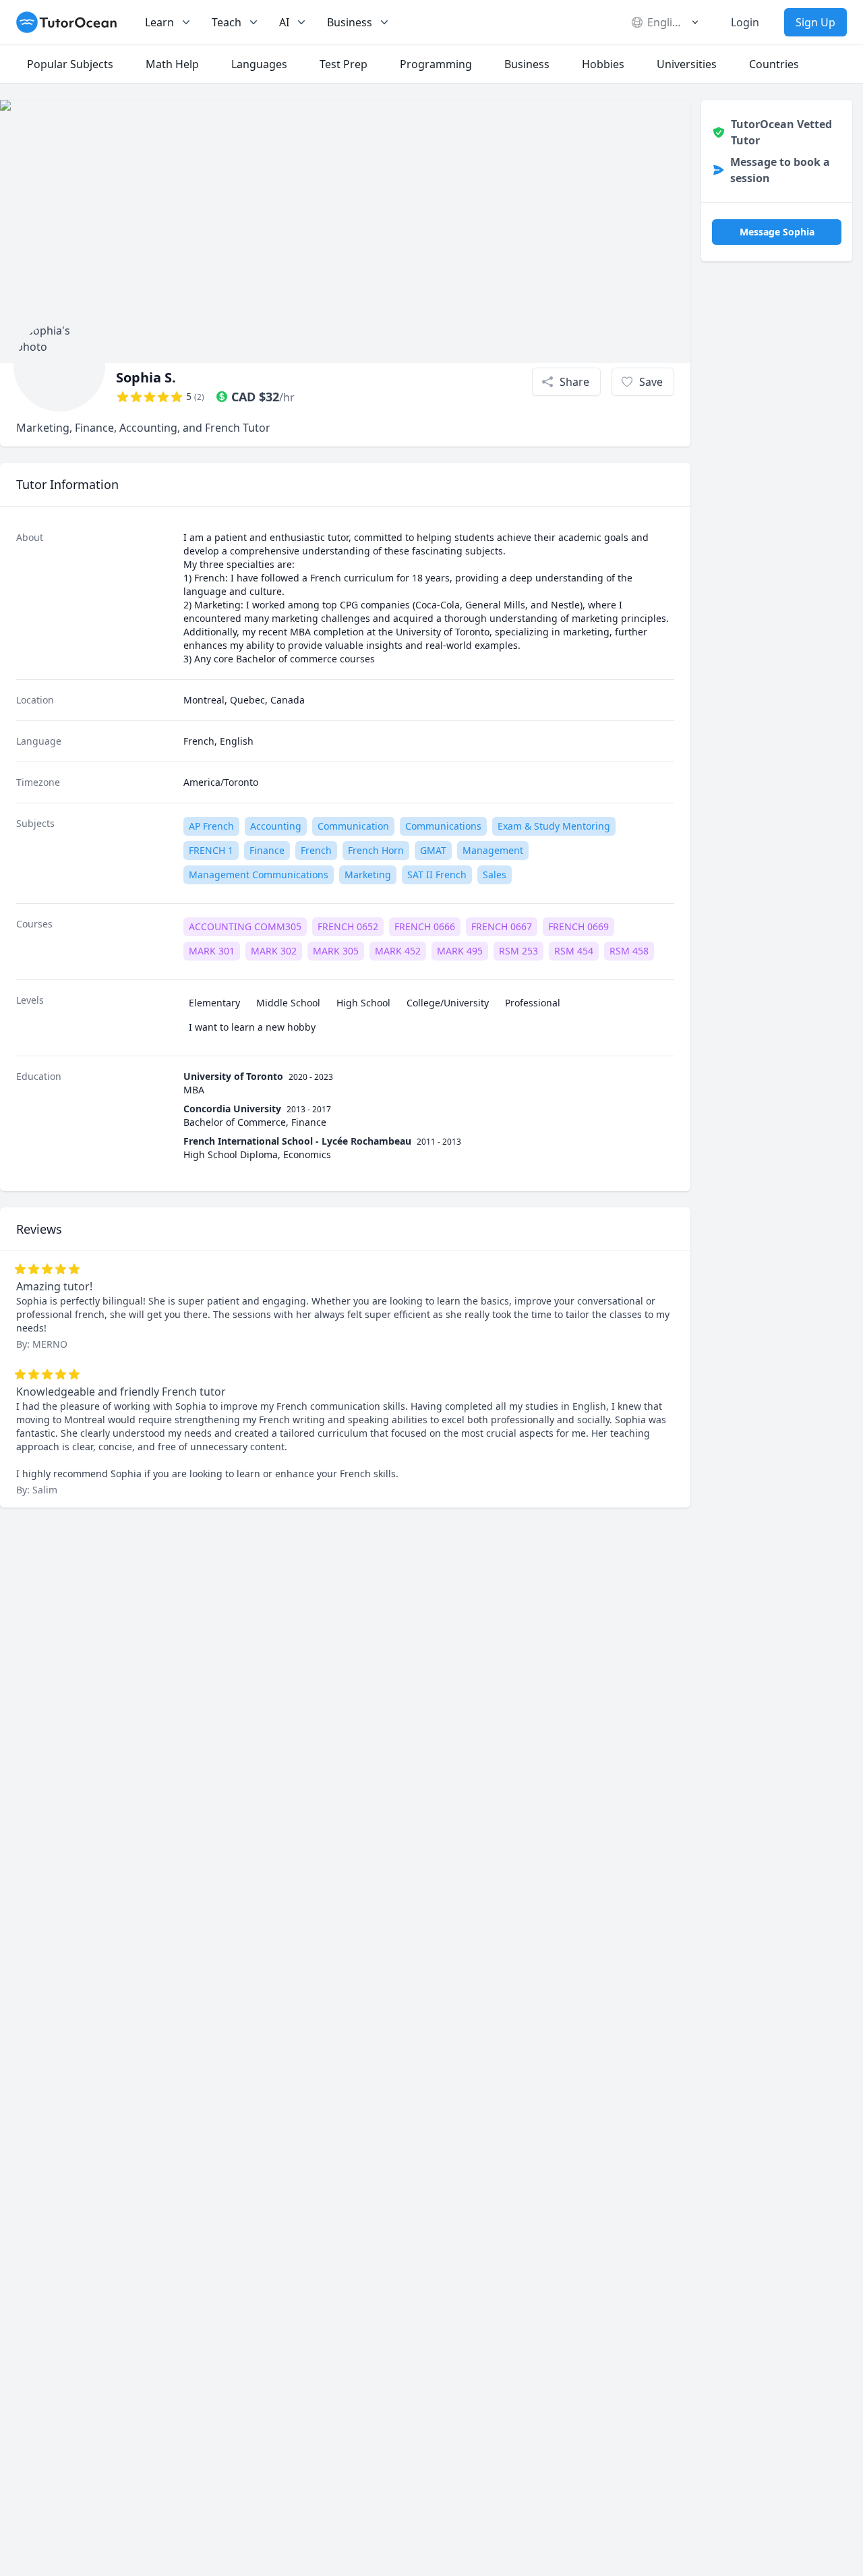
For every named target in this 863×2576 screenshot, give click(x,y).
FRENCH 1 (211, 850)
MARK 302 (274, 951)
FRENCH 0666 (425, 926)
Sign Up (815, 22)
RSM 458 (629, 951)
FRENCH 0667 (502, 926)
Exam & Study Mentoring (554, 826)
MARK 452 (398, 951)
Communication (353, 826)
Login (745, 22)
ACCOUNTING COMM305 (245, 926)
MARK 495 (460, 951)
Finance (267, 850)
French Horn (376, 850)
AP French (211, 826)
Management (493, 850)
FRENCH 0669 (578, 926)
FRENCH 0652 (348, 926)
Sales (495, 875)
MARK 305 (336, 951)
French (316, 850)
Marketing (368, 875)
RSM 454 (574, 951)
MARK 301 (212, 951)
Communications (443, 826)
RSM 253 (518, 951)
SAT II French (437, 875)
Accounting (276, 826)
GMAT (433, 850)
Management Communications (259, 875)
